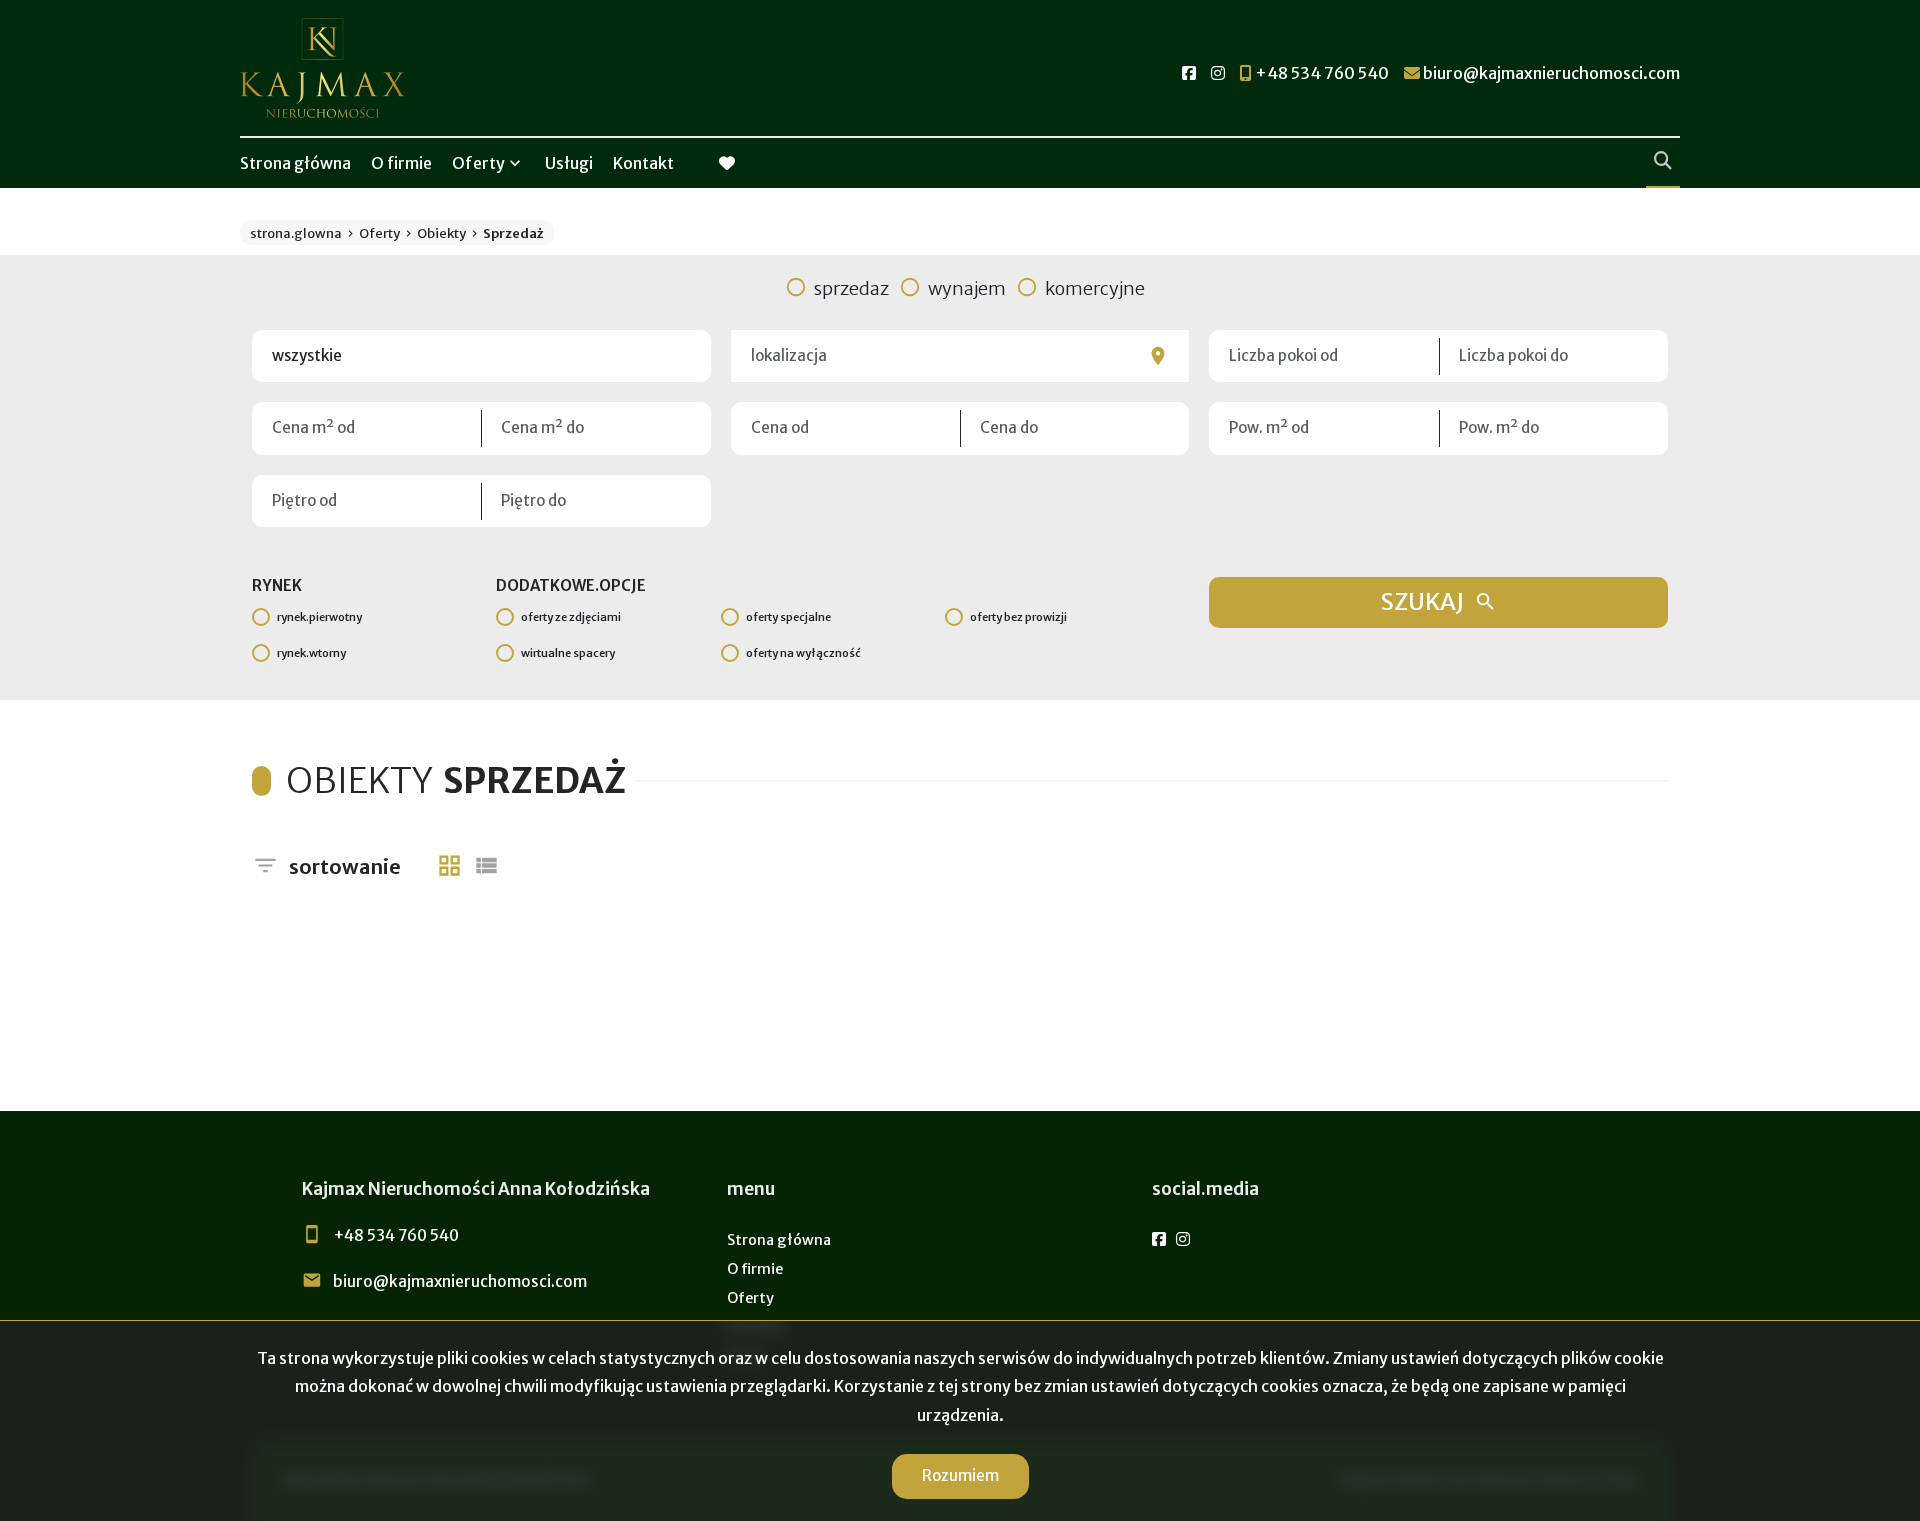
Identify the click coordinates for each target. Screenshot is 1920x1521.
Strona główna (295, 163)
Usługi (569, 163)
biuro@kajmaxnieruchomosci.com (460, 1281)
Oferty (478, 163)
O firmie (401, 163)
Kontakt (643, 163)
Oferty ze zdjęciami (571, 617)
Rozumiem (960, 1475)
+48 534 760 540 (396, 1235)
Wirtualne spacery (568, 653)
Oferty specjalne (788, 617)
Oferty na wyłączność (803, 653)
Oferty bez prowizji (1018, 617)
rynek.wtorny (311, 653)
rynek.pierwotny (319, 617)
